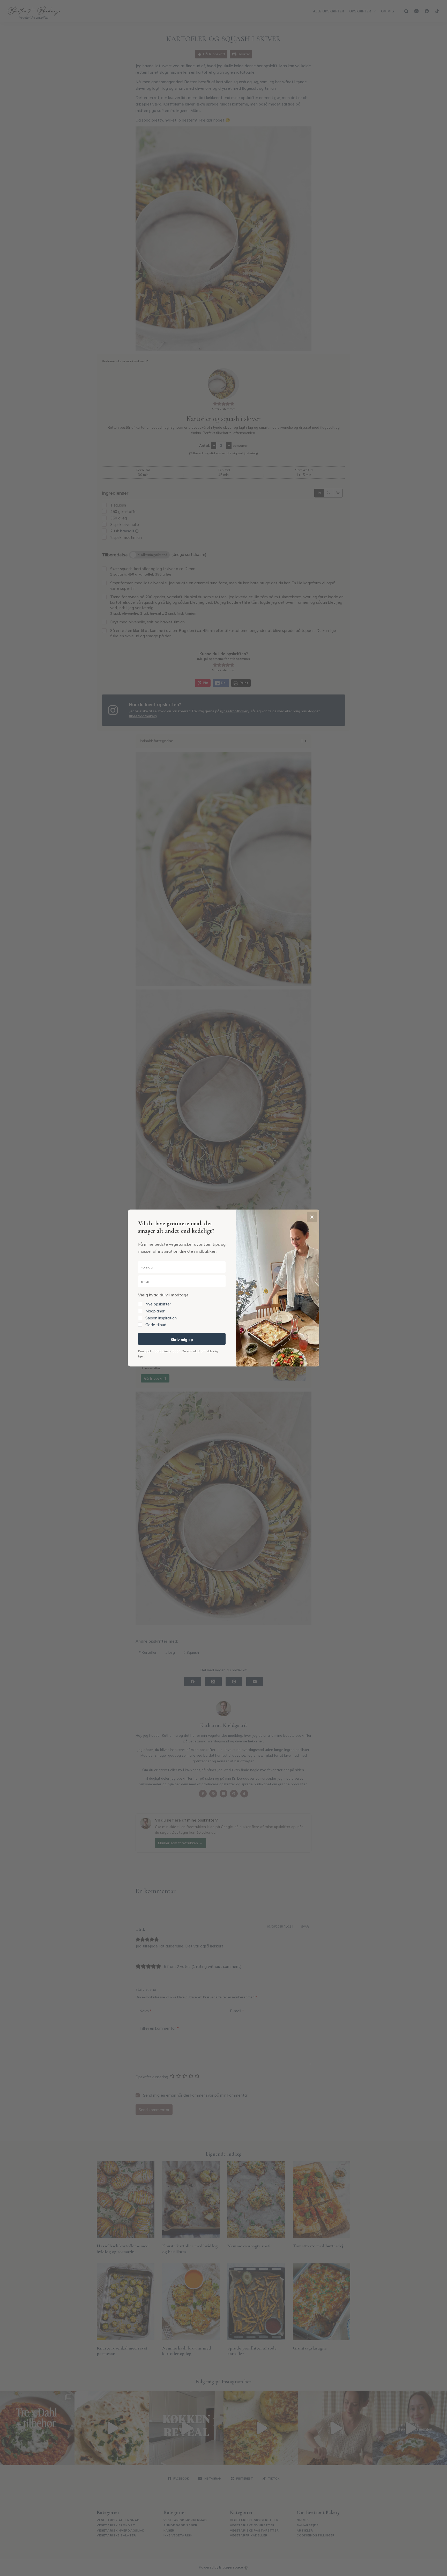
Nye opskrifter (158, 1304)
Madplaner (155, 1311)
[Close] (312, 1217)
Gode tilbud (156, 1325)
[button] (182, 1309)
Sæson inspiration (161, 1318)
